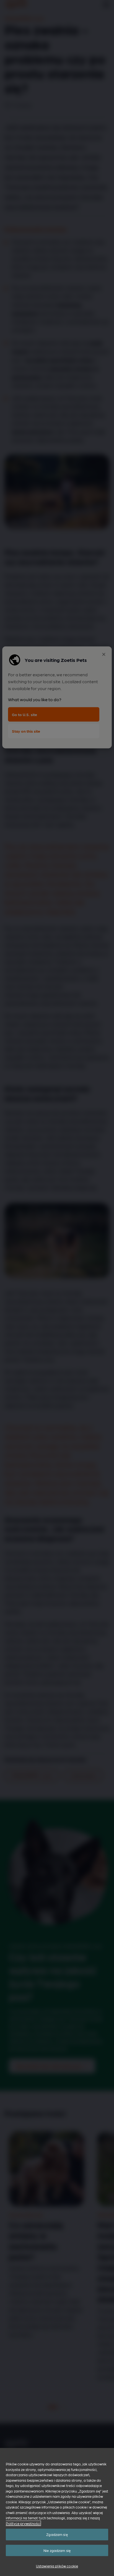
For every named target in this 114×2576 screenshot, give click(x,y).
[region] (57, 2512)
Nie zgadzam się (57, 2550)
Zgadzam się (57, 2534)
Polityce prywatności (23, 2523)
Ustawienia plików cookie (57, 2566)
